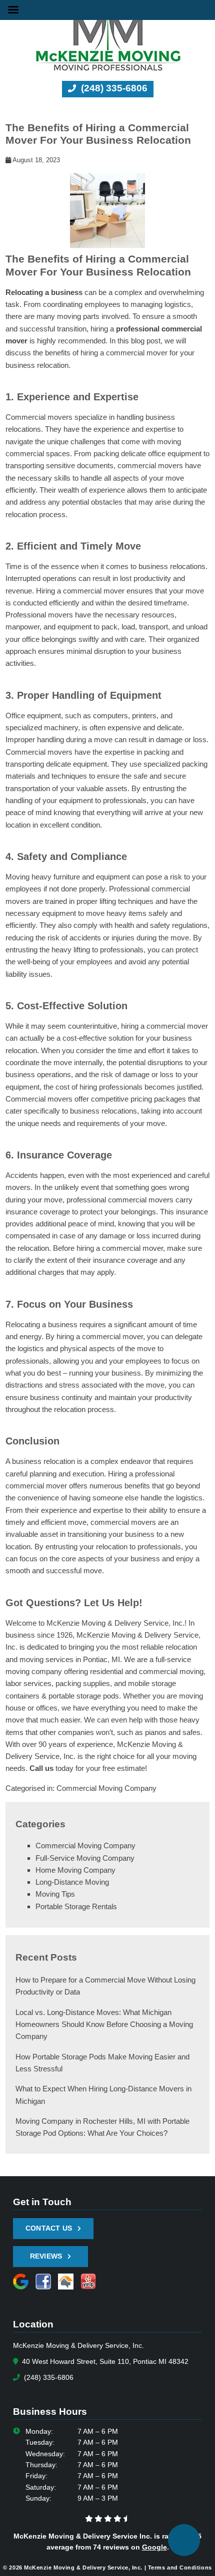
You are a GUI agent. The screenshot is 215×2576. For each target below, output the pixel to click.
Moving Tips (55, 1894)
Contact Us (49, 2228)
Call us (41, 1768)
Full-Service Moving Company (85, 1858)
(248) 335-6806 (113, 88)
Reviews (46, 2256)
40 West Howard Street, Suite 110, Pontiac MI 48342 (104, 2362)
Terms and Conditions (180, 2568)
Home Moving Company (75, 1870)
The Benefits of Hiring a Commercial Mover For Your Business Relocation (98, 134)
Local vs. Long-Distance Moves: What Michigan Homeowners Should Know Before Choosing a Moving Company (104, 2024)
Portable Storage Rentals (76, 1906)
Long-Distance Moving (72, 1882)
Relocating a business (44, 292)
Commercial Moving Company (106, 1788)
